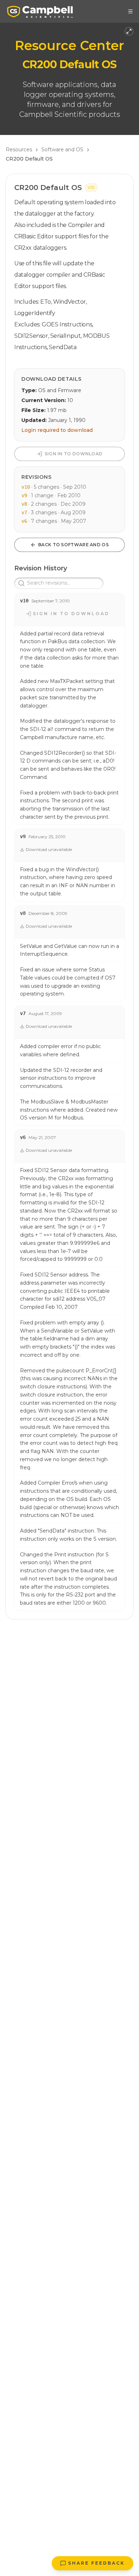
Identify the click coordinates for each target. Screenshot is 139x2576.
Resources (19, 150)
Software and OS (62, 150)
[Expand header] (129, 31)
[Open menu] (130, 11)
